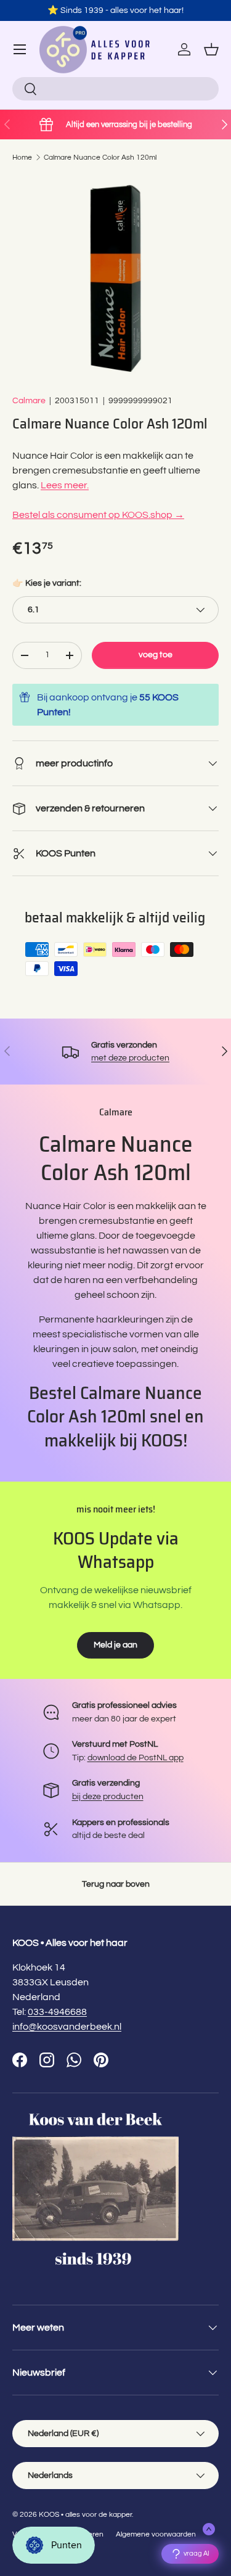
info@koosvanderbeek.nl (67, 2027)
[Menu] (20, 49)
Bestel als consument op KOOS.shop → (98, 515)
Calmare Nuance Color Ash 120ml (100, 158)
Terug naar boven (116, 1884)
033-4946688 (57, 2012)
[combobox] (115, 89)
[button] (211, 49)
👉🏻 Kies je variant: (47, 583)
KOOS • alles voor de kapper (85, 2515)
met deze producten (130, 1058)
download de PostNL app (136, 1758)
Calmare (29, 400)
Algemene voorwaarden (156, 2534)
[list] (115, 278)
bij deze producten (108, 1796)
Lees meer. (65, 485)
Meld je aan (115, 1645)
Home (22, 158)
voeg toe (156, 654)
